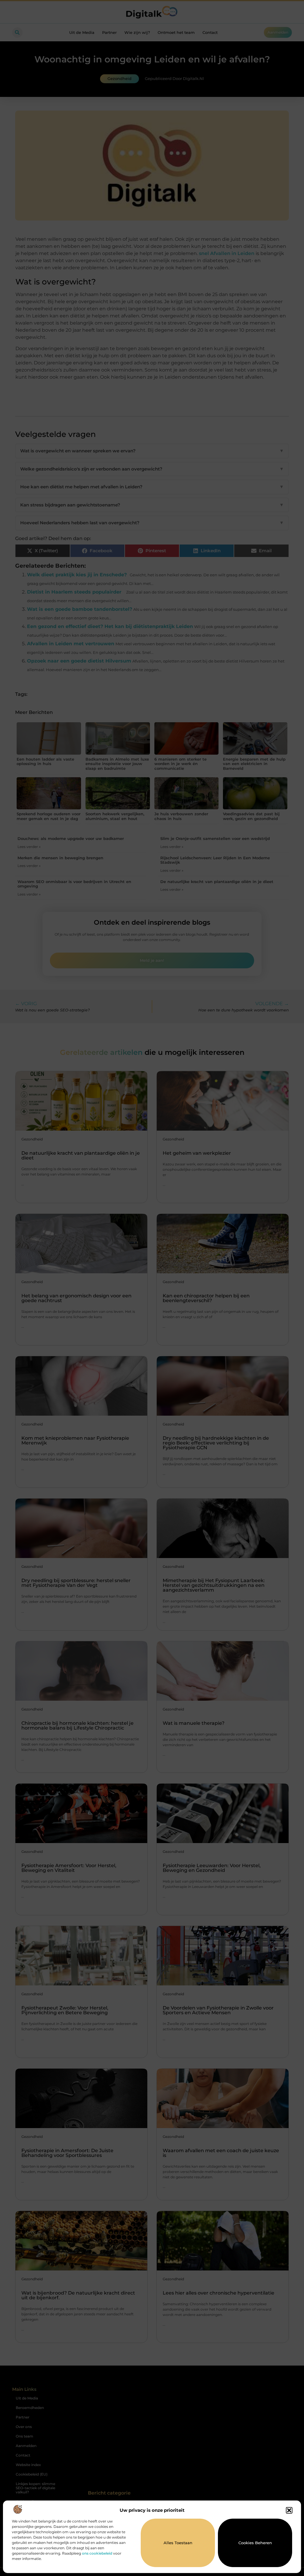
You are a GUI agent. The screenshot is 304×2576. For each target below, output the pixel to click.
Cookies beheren (255, 2543)
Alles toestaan (178, 2543)
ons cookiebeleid (97, 2553)
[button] (289, 2510)
